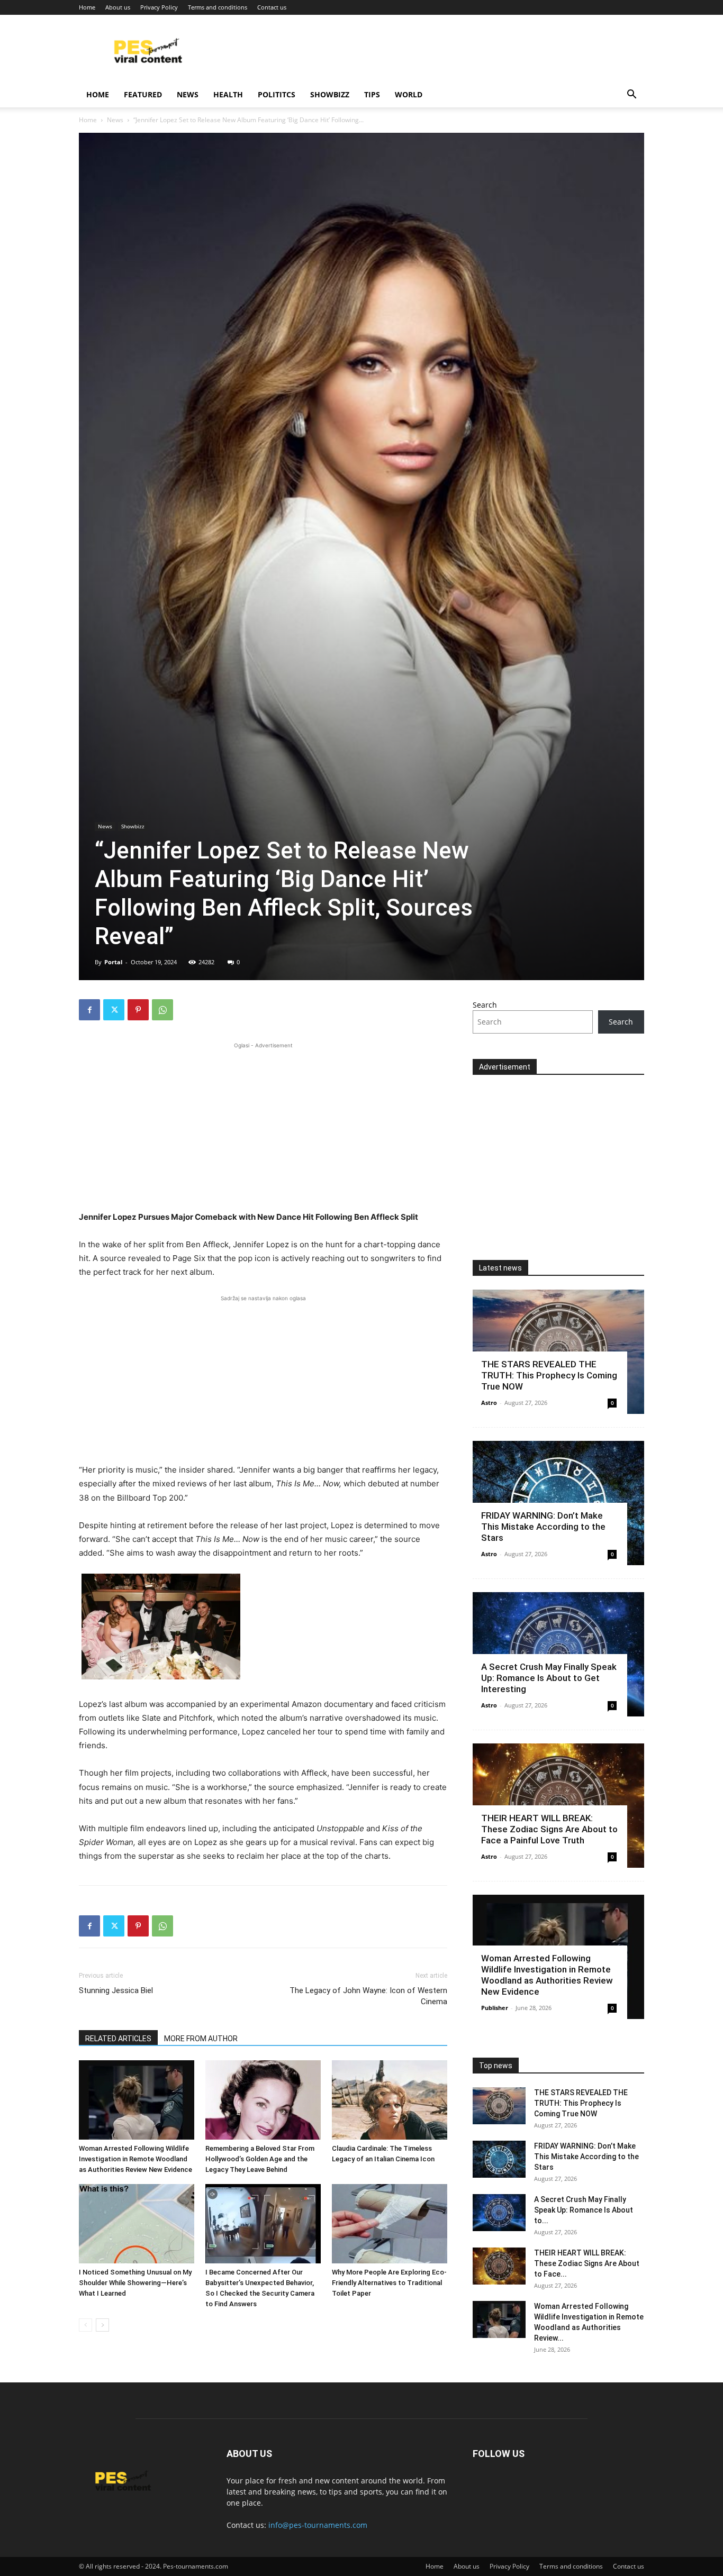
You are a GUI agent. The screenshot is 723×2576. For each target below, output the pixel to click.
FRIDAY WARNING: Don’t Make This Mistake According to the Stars (543, 1527)
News (188, 94)
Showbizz (330, 94)
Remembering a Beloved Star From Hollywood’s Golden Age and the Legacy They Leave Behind (260, 2159)
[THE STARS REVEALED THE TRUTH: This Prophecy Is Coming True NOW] (499, 2106)
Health (228, 94)
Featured (143, 94)
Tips (372, 94)
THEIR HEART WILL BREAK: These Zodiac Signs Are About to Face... (587, 2263)
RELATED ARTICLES (118, 2039)
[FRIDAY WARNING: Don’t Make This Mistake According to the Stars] (499, 2159)
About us (118, 7)
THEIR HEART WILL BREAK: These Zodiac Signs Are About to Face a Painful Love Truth (549, 1829)
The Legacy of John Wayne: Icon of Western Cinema (368, 1996)
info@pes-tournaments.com (318, 2525)
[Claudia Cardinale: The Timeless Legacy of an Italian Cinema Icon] (390, 2100)
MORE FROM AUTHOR (201, 2039)
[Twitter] (114, 1010)
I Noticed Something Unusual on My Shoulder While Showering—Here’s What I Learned (135, 2283)
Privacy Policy (159, 7)
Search (485, 1005)
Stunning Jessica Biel (116, 1990)
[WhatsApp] (162, 1010)
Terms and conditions (218, 7)
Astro (489, 1403)
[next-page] (102, 2325)
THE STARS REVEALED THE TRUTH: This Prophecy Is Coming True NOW (549, 1375)
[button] (631, 95)
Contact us (272, 7)
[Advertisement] (263, 1125)
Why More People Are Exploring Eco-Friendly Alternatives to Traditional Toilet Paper (389, 2283)
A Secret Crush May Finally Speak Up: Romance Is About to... (584, 2210)
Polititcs (277, 94)
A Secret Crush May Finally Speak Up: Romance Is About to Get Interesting (549, 1678)
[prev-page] (85, 2325)
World (409, 94)
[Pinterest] (138, 1010)
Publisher (495, 2008)
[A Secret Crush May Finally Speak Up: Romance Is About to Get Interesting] (499, 2213)
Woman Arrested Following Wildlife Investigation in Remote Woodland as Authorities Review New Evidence (135, 2159)
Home (87, 7)
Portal (113, 962)
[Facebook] (89, 1010)
